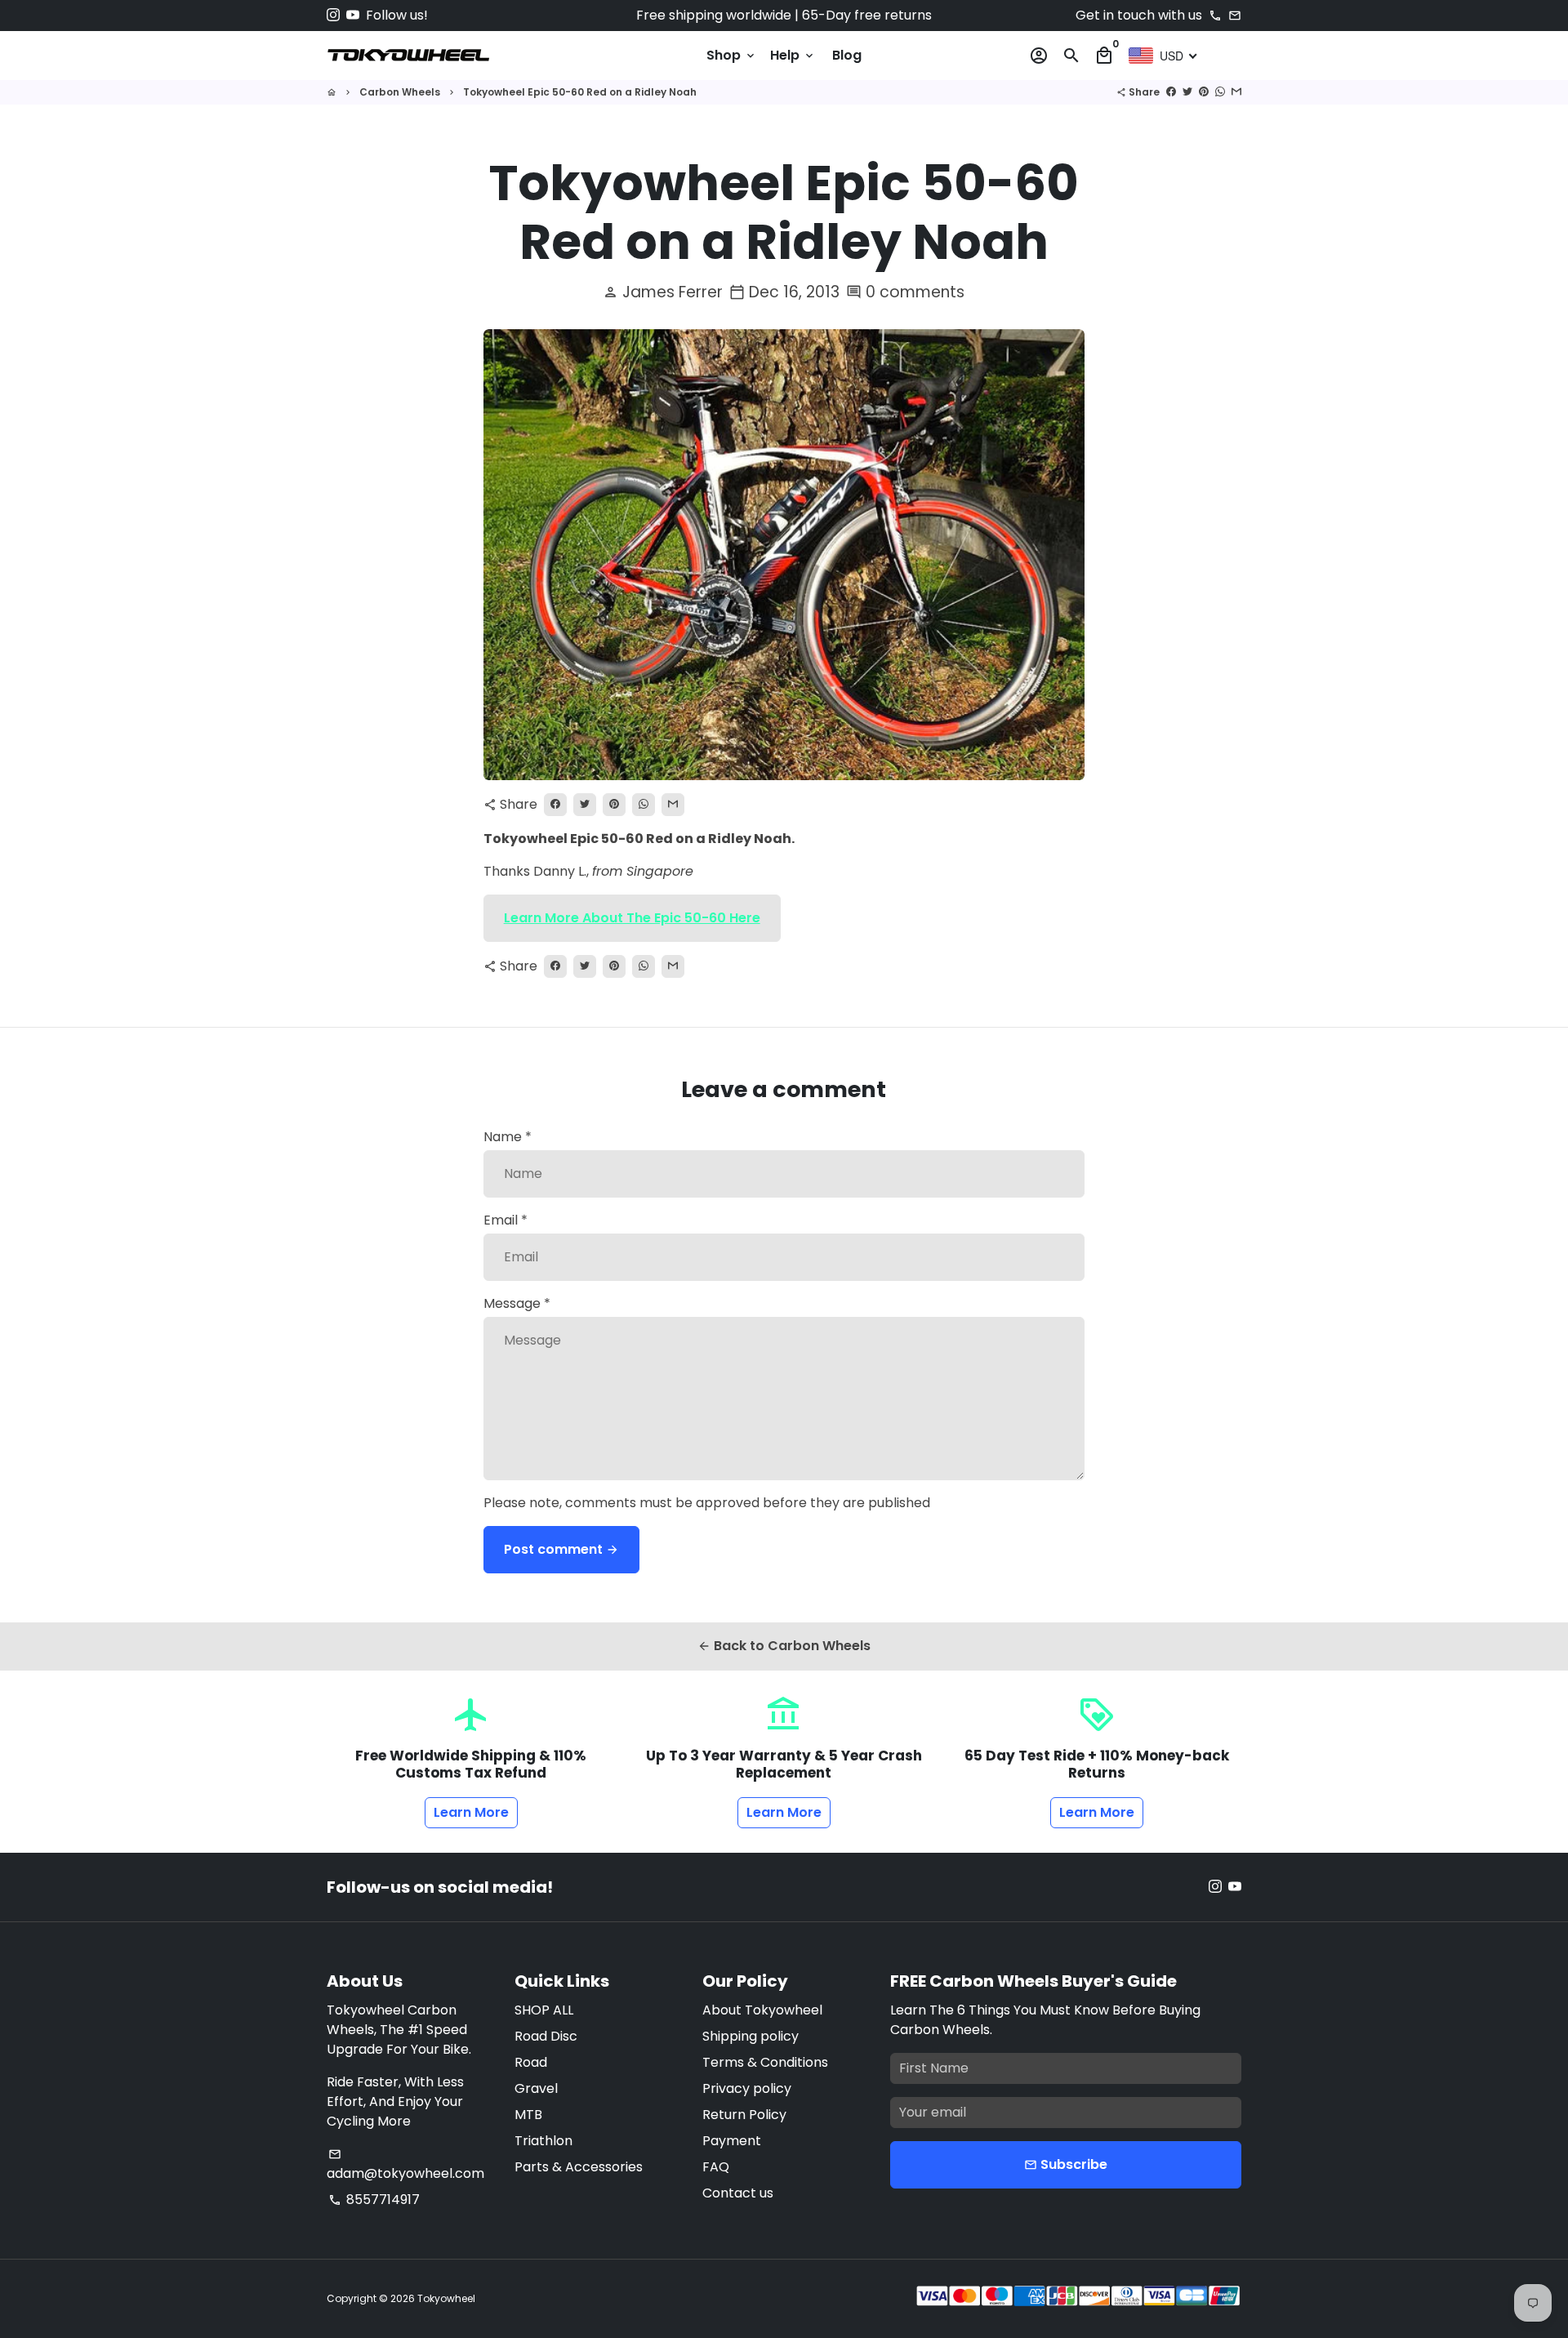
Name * (508, 1137)
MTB (528, 2115)
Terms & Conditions (765, 2062)
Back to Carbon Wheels (784, 1646)
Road (531, 2062)
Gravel (536, 2088)
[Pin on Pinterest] (1204, 92)
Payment (732, 2141)
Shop (732, 55)
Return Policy (744, 2115)
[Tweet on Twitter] (1187, 92)
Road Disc (546, 2036)
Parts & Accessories (579, 2167)
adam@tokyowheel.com (405, 2165)
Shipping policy (751, 2036)
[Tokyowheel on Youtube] (353, 15)
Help (793, 55)
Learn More (471, 1812)
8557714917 (374, 2200)
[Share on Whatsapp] (1220, 92)
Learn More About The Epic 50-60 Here (632, 918)
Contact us (738, 2193)
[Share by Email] (1236, 92)
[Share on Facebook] (1171, 92)
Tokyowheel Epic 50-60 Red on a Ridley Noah (580, 92)
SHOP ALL (544, 2010)
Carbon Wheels (400, 92)
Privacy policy (747, 2088)
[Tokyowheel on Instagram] (333, 15)
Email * (506, 1220)
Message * (517, 1303)
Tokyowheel (446, 2298)
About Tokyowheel (762, 2010)
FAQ (716, 2167)
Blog (847, 55)
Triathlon (543, 2141)
